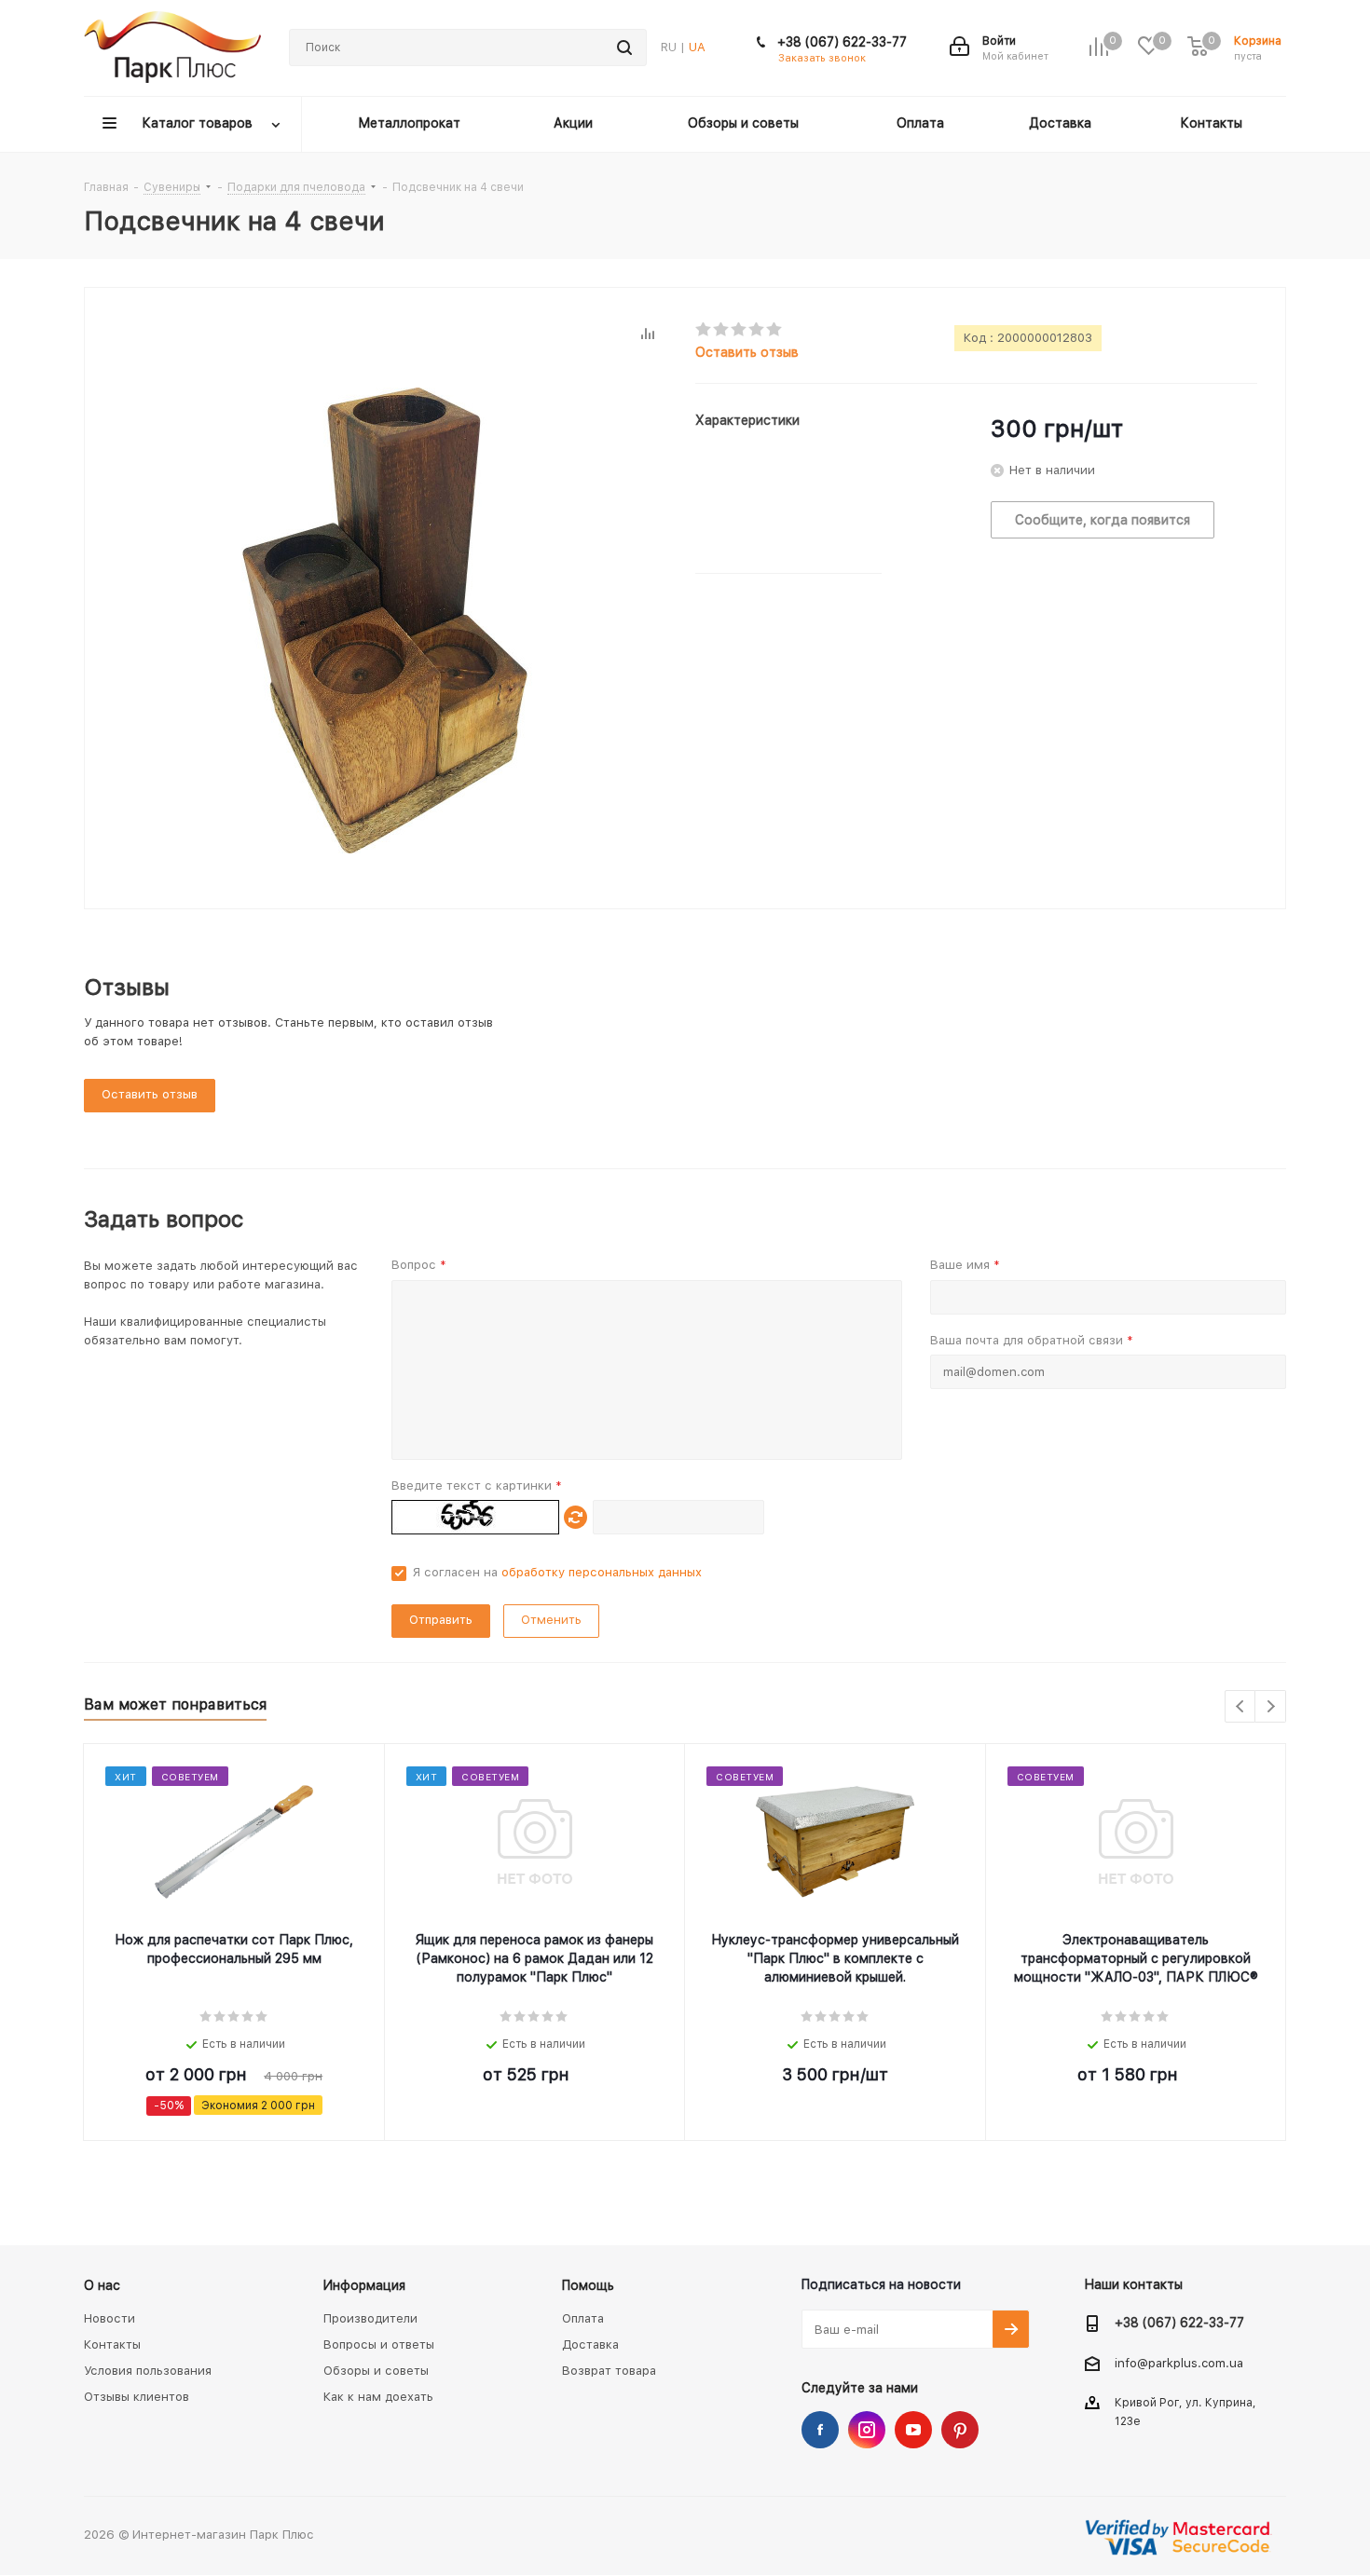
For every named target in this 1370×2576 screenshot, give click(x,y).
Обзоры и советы (376, 2371)
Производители (370, 2318)
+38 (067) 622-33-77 (842, 42)
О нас (102, 2285)
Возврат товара (609, 2371)
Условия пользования (148, 2371)
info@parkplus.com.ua (1179, 2363)
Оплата (583, 2318)
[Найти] (624, 48)
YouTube (913, 2430)
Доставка (590, 2344)
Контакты (112, 2344)
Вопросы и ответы (379, 2344)
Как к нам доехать (378, 2397)
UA (697, 47)
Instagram (867, 2430)
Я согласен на (557, 1572)
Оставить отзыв (747, 352)
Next (1271, 1707)
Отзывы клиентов (137, 2397)
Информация (364, 2285)
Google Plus (960, 2430)
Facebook (820, 2430)
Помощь (588, 2285)
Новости (110, 2318)
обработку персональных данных (602, 1572)
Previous (1241, 1707)
